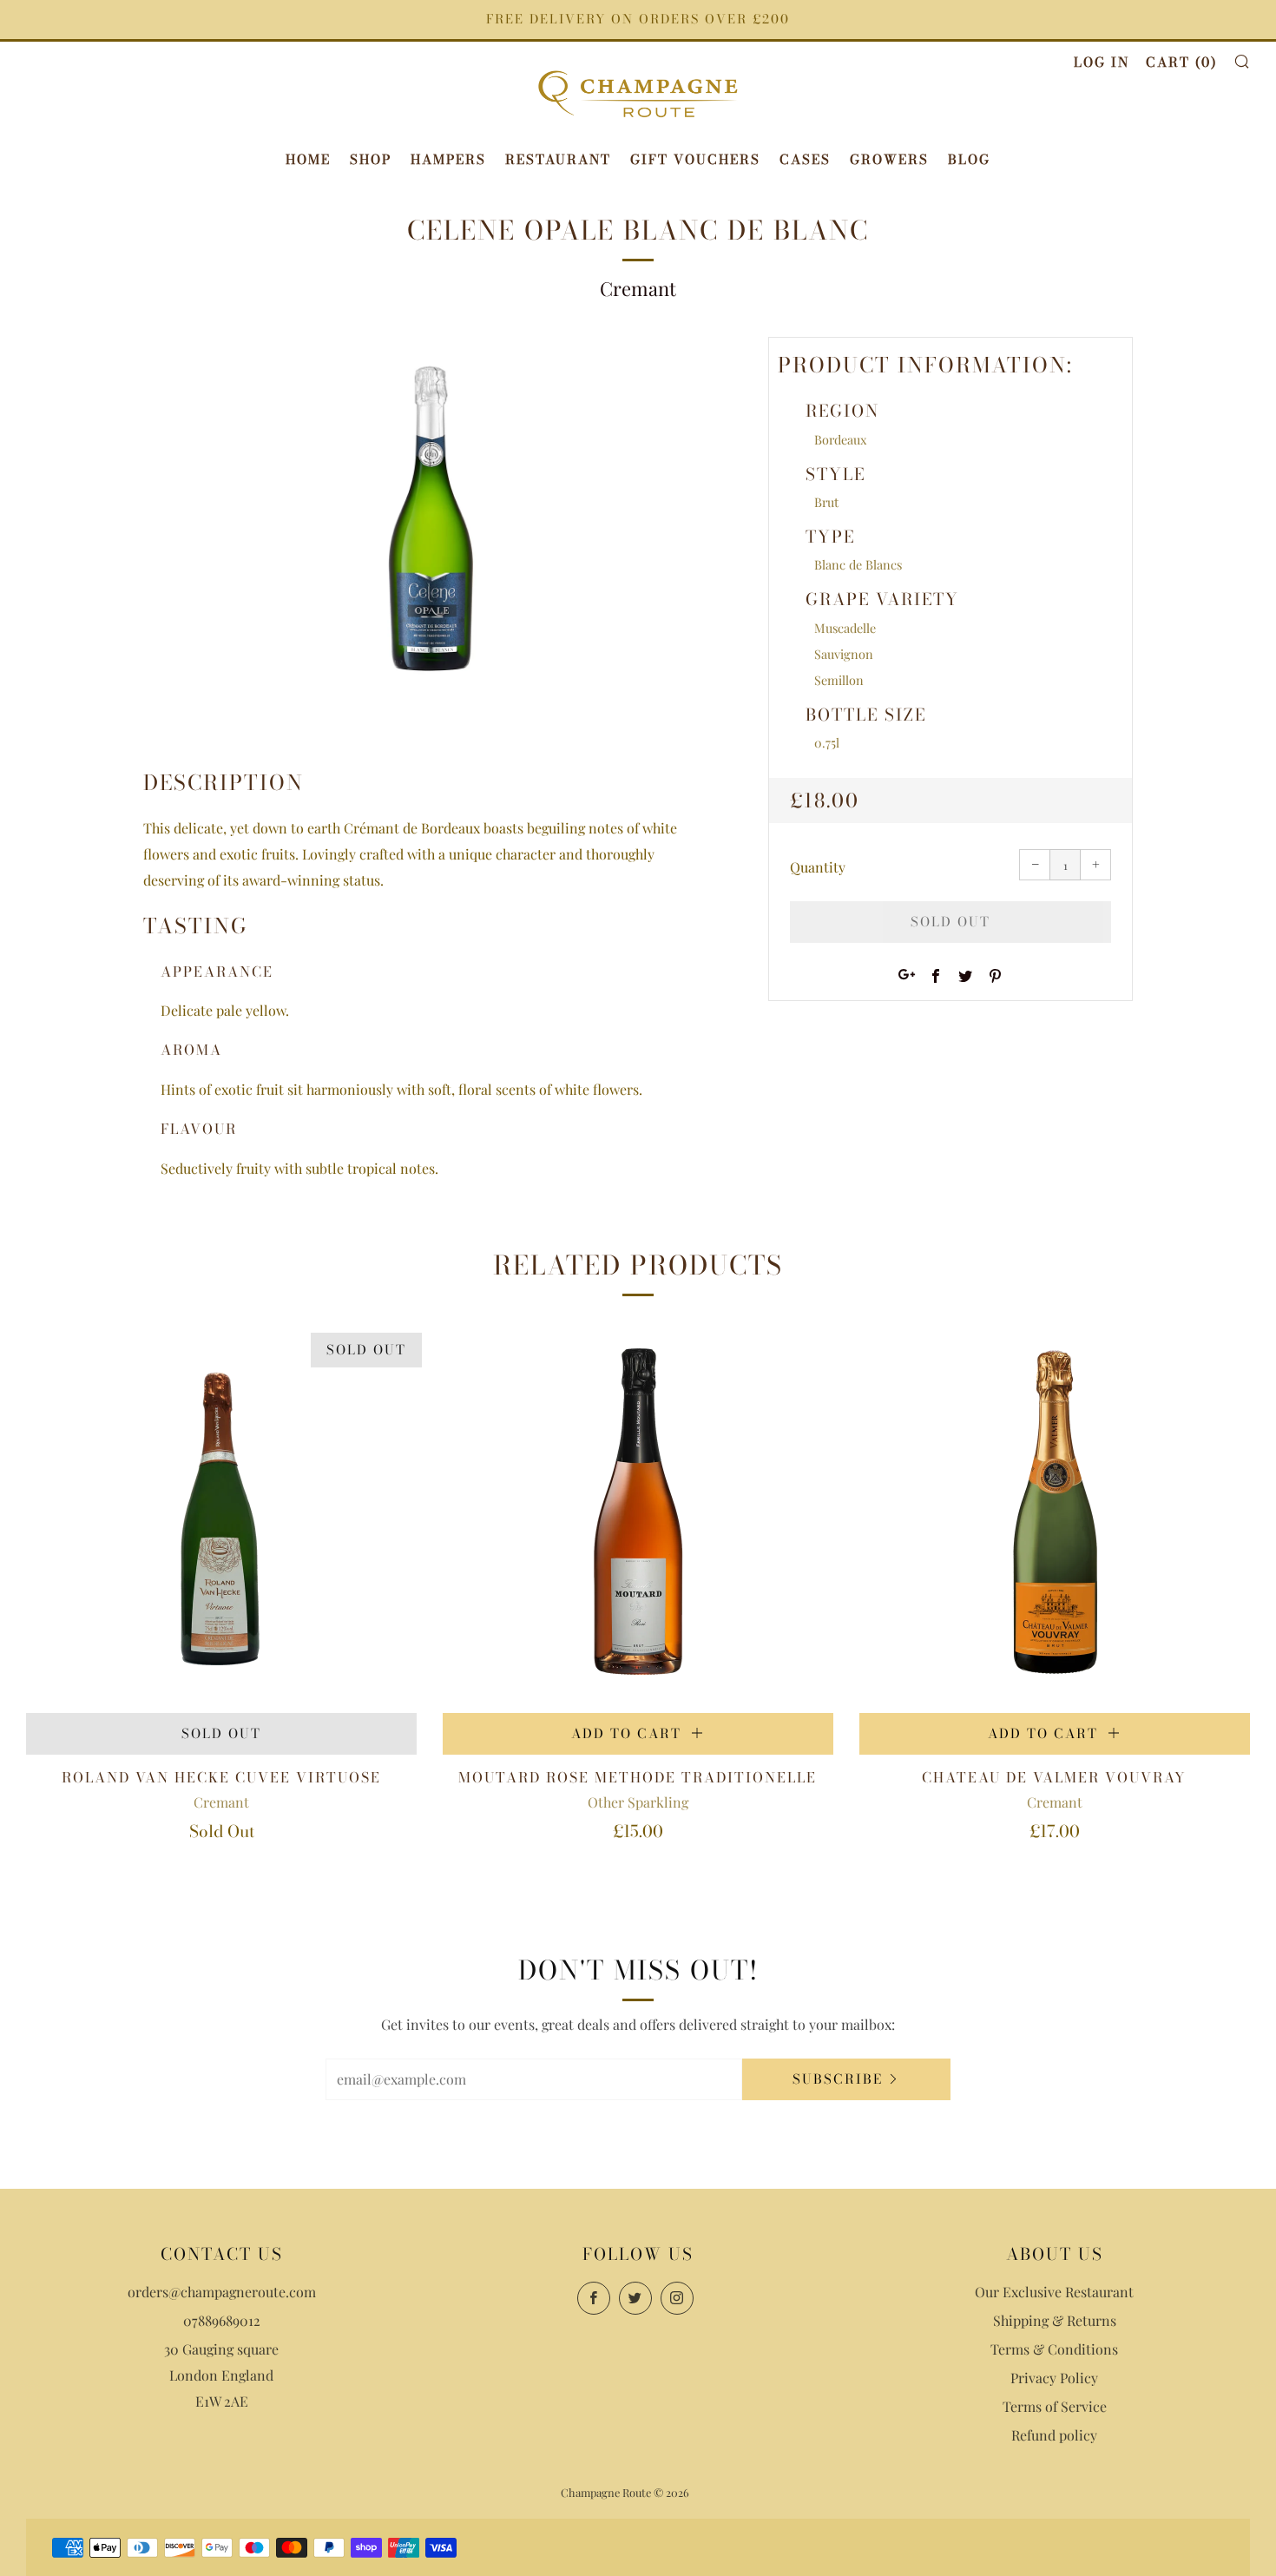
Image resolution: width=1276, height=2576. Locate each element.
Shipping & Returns (1055, 2320)
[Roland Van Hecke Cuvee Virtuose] (221, 1518)
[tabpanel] (430, 524)
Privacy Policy (1054, 2378)
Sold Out (221, 1733)
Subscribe (838, 2079)
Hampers (448, 159)
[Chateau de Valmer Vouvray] (1055, 1518)
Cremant (638, 288)
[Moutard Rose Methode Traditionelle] (638, 1518)
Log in (1102, 62)
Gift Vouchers (695, 159)
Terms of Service (1055, 2406)
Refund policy (1054, 2435)
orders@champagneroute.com (222, 2292)
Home (308, 159)
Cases (805, 159)
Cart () (1181, 62)
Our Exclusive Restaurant (1054, 2292)
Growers (889, 159)
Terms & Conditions (1054, 2349)
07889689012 (222, 2320)
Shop (371, 159)
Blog (969, 159)
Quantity (818, 867)
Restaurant (558, 159)
